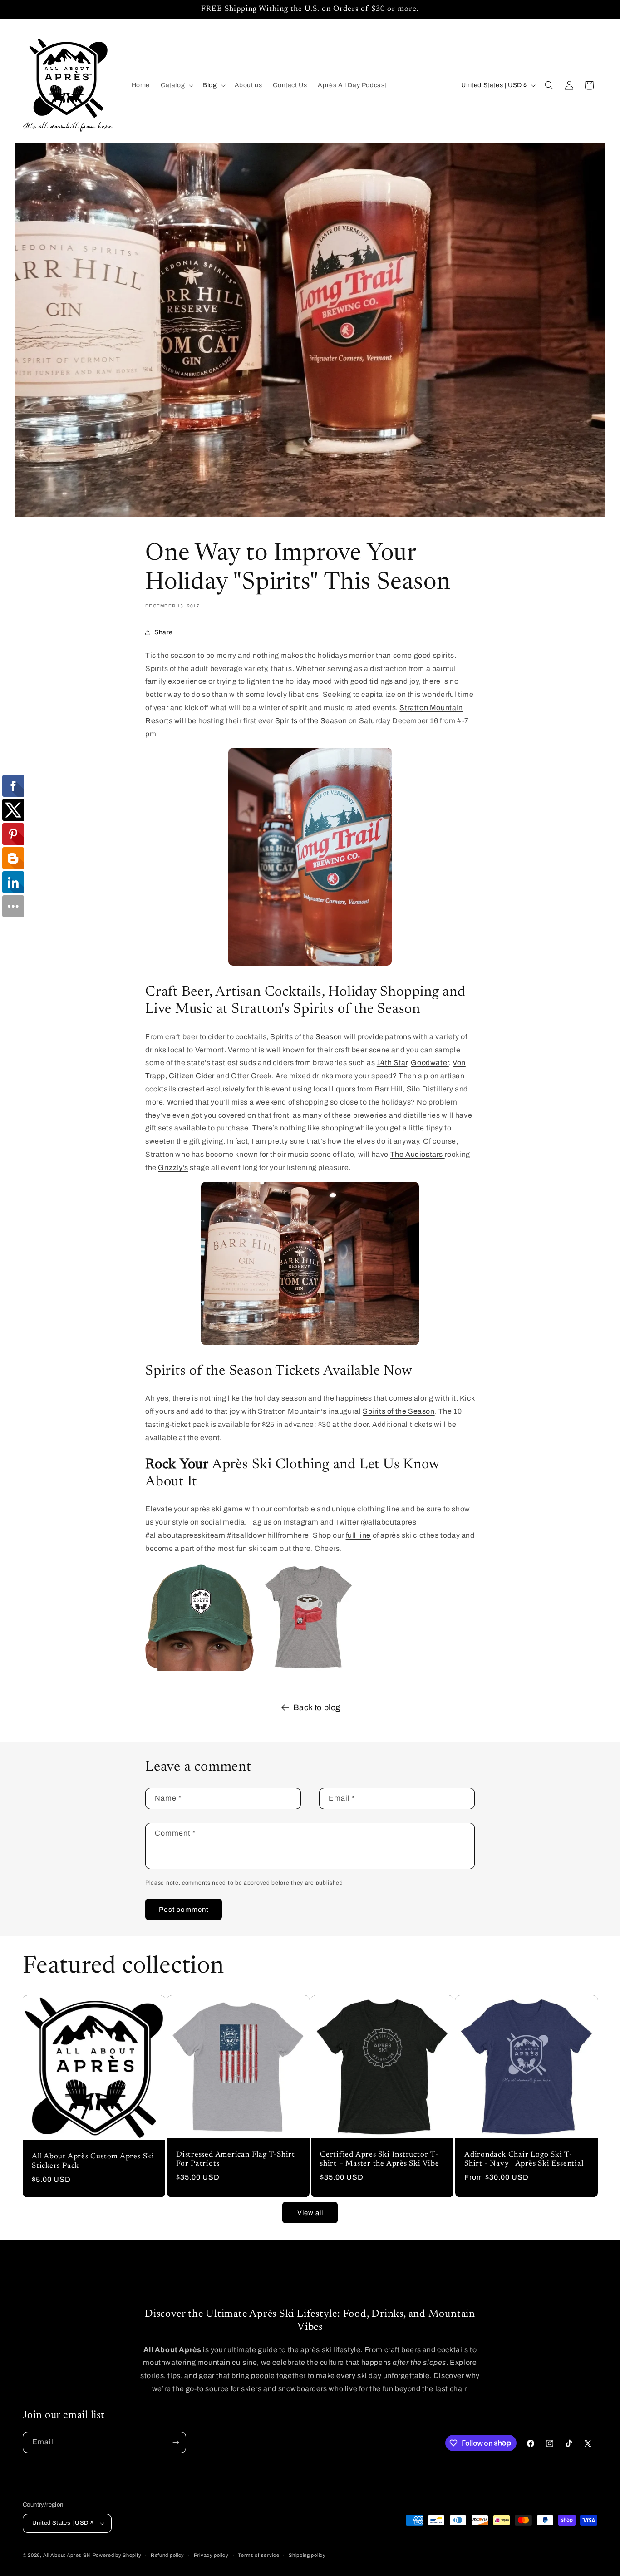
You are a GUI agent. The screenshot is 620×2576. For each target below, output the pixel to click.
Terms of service (258, 2555)
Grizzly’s (173, 1167)
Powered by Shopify (117, 2555)
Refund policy (167, 2555)
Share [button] (164, 632)
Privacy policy (211, 2555)
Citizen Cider (192, 1076)
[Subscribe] (176, 2442)
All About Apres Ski (67, 2555)
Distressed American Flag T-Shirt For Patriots (236, 2159)
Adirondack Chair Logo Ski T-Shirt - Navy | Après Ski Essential (524, 2159)
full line (358, 1535)
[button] (176, 85)
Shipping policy (307, 2555)
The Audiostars (418, 1154)
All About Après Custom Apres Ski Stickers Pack (93, 2162)
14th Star (392, 1063)
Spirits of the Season (311, 721)
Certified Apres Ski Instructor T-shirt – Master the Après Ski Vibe (380, 2159)
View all (310, 2213)
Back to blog (317, 1707)
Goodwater (430, 1063)
